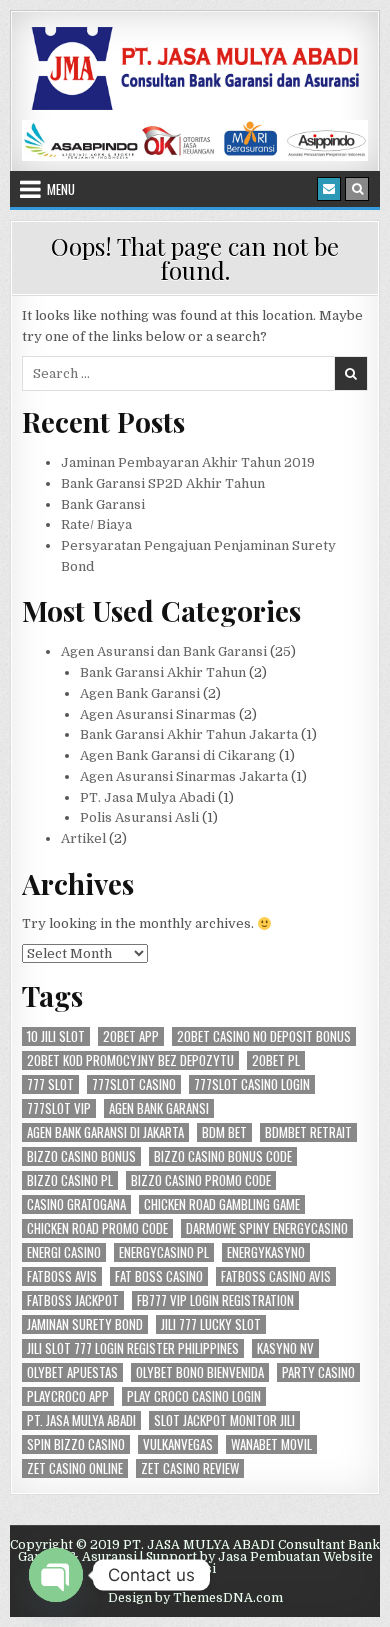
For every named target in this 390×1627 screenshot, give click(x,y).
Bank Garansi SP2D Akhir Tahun (163, 483)
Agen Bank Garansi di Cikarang (178, 755)
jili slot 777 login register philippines (133, 1348)
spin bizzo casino (76, 1444)
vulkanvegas (178, 1444)
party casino (318, 1372)
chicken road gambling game (222, 1204)
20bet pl (276, 1060)
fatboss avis (62, 1276)
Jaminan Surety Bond (85, 1324)
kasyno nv (285, 1348)
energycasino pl (164, 1252)
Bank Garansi (103, 504)
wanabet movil (271, 1444)
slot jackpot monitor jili (224, 1420)
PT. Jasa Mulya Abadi (147, 797)
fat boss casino (159, 1276)
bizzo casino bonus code (223, 1156)
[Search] (357, 189)
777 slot (50, 1084)
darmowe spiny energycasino (267, 1228)
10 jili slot (56, 1036)
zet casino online (75, 1468)
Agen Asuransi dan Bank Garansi (164, 651)
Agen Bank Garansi (140, 693)
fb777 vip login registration (215, 1300)
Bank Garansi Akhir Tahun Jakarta (189, 734)
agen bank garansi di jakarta (105, 1132)
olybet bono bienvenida (200, 1372)
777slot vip (59, 1108)
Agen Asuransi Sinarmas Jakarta (184, 776)
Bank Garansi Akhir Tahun (163, 672)
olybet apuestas (72, 1372)
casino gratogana (76, 1204)
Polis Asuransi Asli (139, 817)
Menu (61, 189)
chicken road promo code (97, 1228)
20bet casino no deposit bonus (264, 1036)
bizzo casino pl (70, 1180)
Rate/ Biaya (96, 524)
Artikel (83, 838)
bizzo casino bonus (81, 1156)
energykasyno (266, 1252)
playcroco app (68, 1396)
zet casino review (190, 1468)
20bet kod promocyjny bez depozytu (130, 1060)
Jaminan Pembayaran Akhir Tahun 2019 (188, 462)
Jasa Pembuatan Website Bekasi (273, 1563)
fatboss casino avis (276, 1276)
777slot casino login (252, 1084)
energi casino (64, 1252)
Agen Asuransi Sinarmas (158, 714)
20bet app (131, 1036)
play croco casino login (194, 1396)
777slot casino (134, 1084)
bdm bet (224, 1132)
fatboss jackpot (73, 1300)
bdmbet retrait (308, 1132)
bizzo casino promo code (201, 1180)
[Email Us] (329, 189)
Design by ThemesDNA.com (195, 1598)
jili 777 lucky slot (211, 1324)
